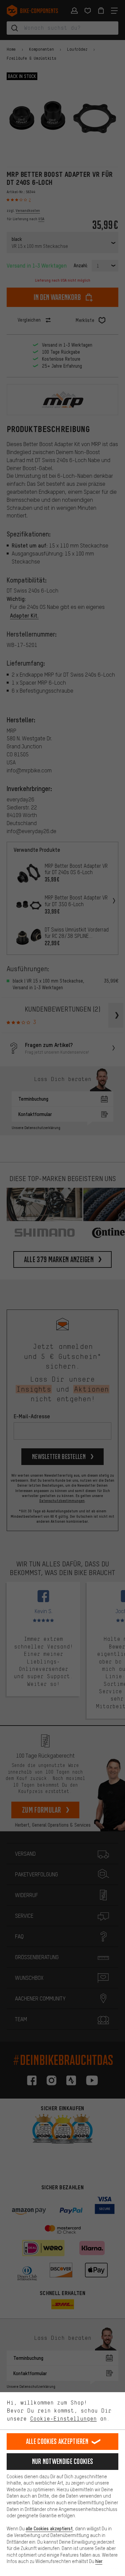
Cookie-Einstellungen (63, 2419)
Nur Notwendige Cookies (63, 2461)
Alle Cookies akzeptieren (57, 2441)
